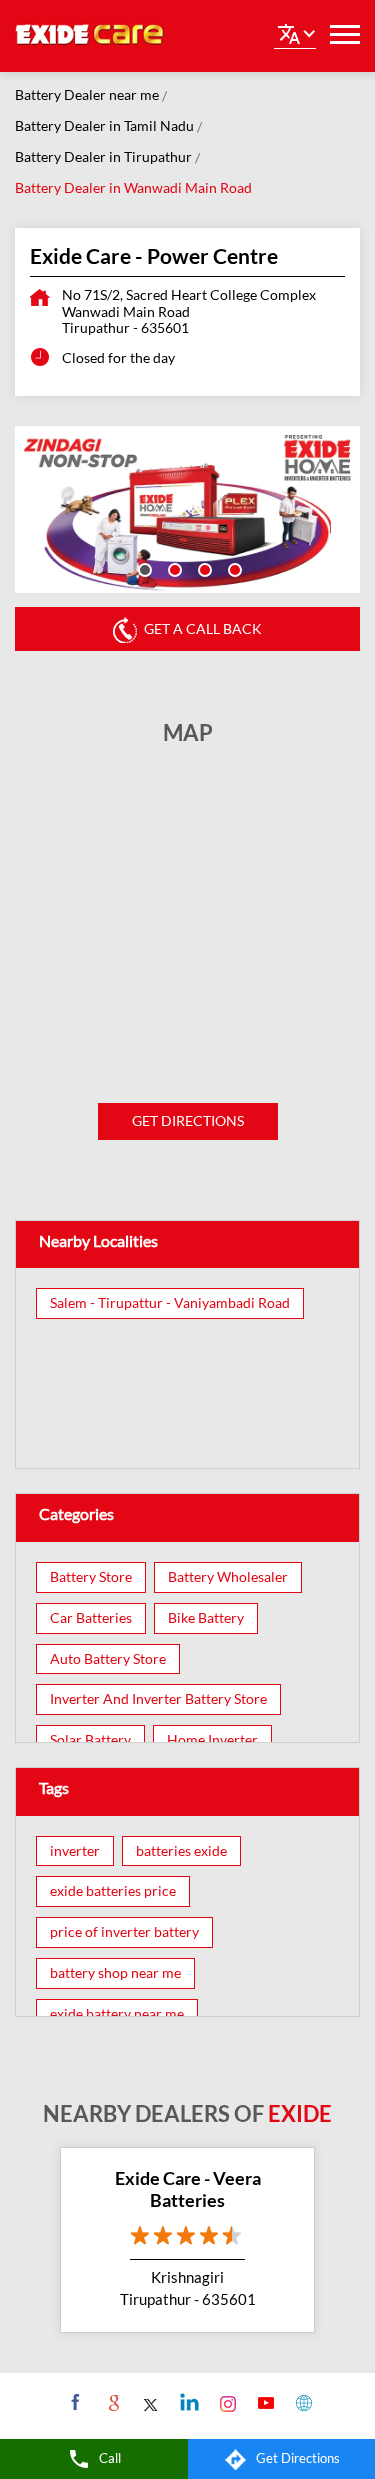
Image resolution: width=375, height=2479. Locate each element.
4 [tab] (233, 568)
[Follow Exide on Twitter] (149, 2402)
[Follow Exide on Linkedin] (187, 2402)
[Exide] (90, 36)
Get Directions (188, 1120)
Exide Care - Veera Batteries (188, 2189)
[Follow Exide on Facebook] (73, 2402)
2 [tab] (173, 568)
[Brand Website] (301, 2402)
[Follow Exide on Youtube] (263, 2402)
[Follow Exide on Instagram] (225, 2402)
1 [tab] (143, 568)
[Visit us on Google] (111, 2402)
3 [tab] (203, 568)
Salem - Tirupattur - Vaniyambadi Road (170, 1303)
